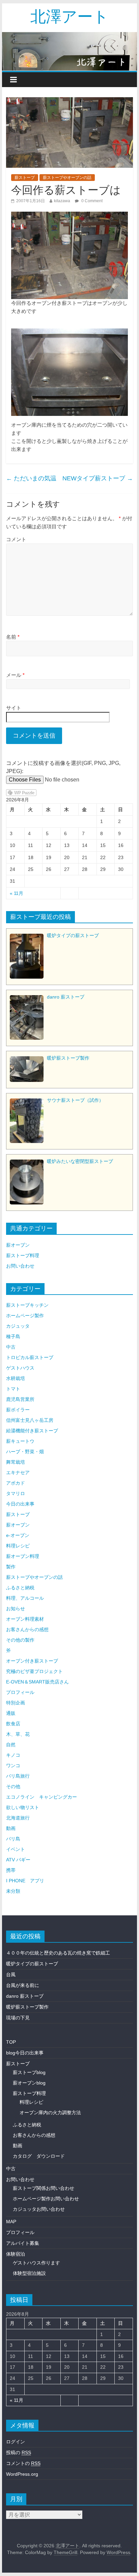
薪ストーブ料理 (23, 1255)
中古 (11, 1347)
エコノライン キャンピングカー (41, 1797)
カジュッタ (18, 1326)
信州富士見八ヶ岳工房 (30, 1420)
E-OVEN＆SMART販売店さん (37, 1682)
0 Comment (91, 201)
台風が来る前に (23, 1985)
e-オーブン (18, 1535)
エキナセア (18, 1472)
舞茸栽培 (16, 1462)
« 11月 (17, 893)
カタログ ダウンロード (39, 2156)
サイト (14, 708)
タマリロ (16, 1493)
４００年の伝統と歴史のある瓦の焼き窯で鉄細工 (58, 1953)
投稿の (19, 2452)
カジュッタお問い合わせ (39, 2209)
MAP (11, 2222)
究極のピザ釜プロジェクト (34, 1671)
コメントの (23, 2463)
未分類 (13, 1891)
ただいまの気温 (31, 478)
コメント (16, 539)
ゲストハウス (20, 1368)
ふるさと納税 (20, 1588)
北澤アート (69, 16)
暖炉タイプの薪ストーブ (32, 1964)
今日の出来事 (20, 1504)
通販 (11, 1713)
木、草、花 (18, 1734)
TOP (11, 2042)
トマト (13, 1389)
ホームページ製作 (25, 1316)
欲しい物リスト (23, 1807)
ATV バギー (18, 1860)
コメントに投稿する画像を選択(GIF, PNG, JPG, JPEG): (63, 767)
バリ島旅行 (18, 1776)
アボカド (16, 1483)
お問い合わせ (20, 1266)
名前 (13, 637)
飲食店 (13, 1724)
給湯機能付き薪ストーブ (32, 1431)
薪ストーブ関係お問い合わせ (44, 2188)
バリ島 (13, 1839)
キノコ (13, 1755)
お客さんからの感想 (27, 1629)
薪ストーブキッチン (27, 1305)
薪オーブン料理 (23, 1556)
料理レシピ (18, 1546)
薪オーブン (18, 1245)
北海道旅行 (18, 1818)
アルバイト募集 (23, 2243)
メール (15, 675)
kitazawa (62, 201)
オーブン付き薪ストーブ (32, 1661)
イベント (16, 1849)
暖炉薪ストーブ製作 (27, 2007)
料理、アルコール (25, 1598)
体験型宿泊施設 (29, 2273)
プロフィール (20, 1692)
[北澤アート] (69, 51)
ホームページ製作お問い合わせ (46, 2199)
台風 (11, 1974)
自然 (11, 1745)
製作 (11, 1567)
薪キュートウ (20, 1441)
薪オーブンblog (29, 2083)
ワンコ (13, 1765)
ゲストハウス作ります (36, 2263)
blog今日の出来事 (25, 2053)
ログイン (16, 2442)
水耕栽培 (16, 1378)
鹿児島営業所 (20, 1399)
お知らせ (16, 1609)
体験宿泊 (16, 2254)
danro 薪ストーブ (25, 1996)
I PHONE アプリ (25, 1881)
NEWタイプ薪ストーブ (98, 478)
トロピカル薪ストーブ (30, 1357)
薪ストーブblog (29, 2072)
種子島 (13, 1336)
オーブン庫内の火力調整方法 (50, 2113)
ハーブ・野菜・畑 (25, 1452)
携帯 (11, 1870)
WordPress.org (22, 2474)
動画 (11, 1828)
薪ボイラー (18, 1410)
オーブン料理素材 (25, 1619)
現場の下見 (18, 2018)
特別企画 (16, 1703)
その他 (13, 1786)
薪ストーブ (25, 178)
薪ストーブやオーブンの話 (67, 178)
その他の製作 (20, 1640)
